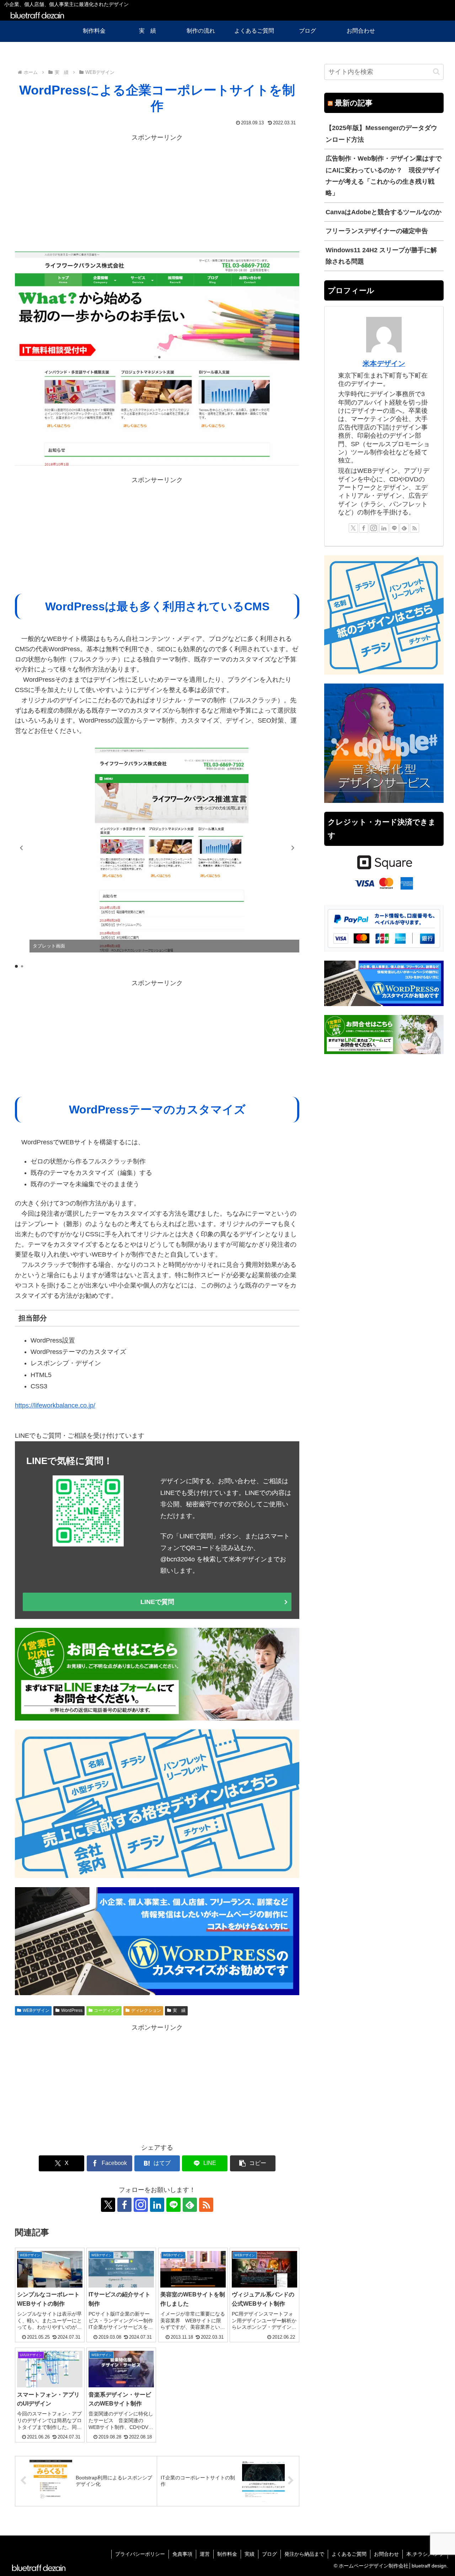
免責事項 (182, 2554)
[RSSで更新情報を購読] (206, 2205)
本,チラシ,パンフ (425, 2554)
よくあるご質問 (349, 2554)
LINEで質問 (157, 1602)
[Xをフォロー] (108, 2205)
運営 (205, 2554)
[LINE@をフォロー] (173, 2205)
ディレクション (146, 2010)
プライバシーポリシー (140, 2554)
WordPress (72, 2010)
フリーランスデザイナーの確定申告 (377, 231)
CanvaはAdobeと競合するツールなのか (384, 212)
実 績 (179, 2010)
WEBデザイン (36, 2010)
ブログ (269, 2554)
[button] (293, 848)
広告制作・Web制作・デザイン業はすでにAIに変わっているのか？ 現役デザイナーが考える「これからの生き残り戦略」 (384, 176)
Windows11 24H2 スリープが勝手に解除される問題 (381, 256)
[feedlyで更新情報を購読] (190, 2205)
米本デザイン (384, 363)
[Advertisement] (157, 193)
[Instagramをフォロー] (141, 2205)
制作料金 (227, 2554)
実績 (250, 2554)
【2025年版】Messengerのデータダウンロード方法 (381, 134)
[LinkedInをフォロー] (157, 2205)
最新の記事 (354, 103)
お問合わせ (386, 2554)
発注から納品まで (304, 2554)
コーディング (107, 2010)
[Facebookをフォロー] (124, 2205)
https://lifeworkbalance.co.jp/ (55, 1405)
